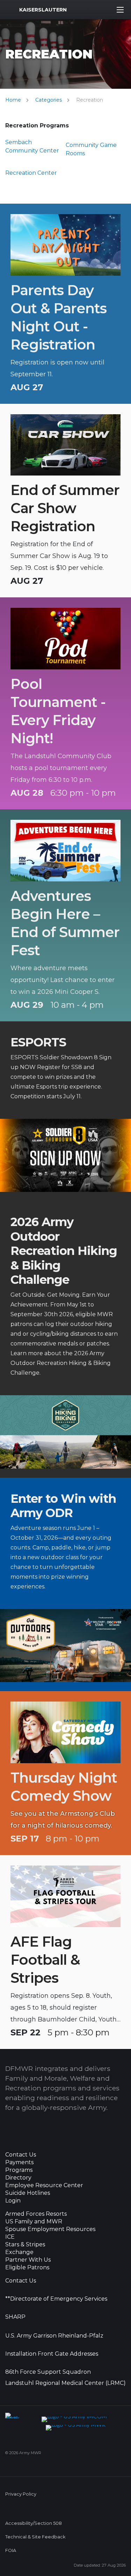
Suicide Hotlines (28, 2193)
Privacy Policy (21, 2494)
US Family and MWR (34, 2222)
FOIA (11, 2550)
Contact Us (21, 2155)
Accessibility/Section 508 (34, 2523)
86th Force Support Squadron (48, 2372)
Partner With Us (28, 2260)
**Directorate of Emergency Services (56, 2299)
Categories (49, 100)
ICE (10, 2237)
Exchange (19, 2252)
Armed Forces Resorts (36, 2214)
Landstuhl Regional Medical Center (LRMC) (65, 2383)
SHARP (15, 2317)
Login (13, 2201)
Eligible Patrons (27, 2268)
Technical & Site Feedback (35, 2537)
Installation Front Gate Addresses (52, 2354)
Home (13, 100)
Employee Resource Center (44, 2185)
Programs (19, 2170)
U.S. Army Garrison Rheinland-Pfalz (54, 2336)
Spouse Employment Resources (50, 2229)
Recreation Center (31, 173)
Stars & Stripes (25, 2245)
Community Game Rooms (91, 149)
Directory (18, 2178)
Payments (19, 2162)
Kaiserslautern (43, 10)
